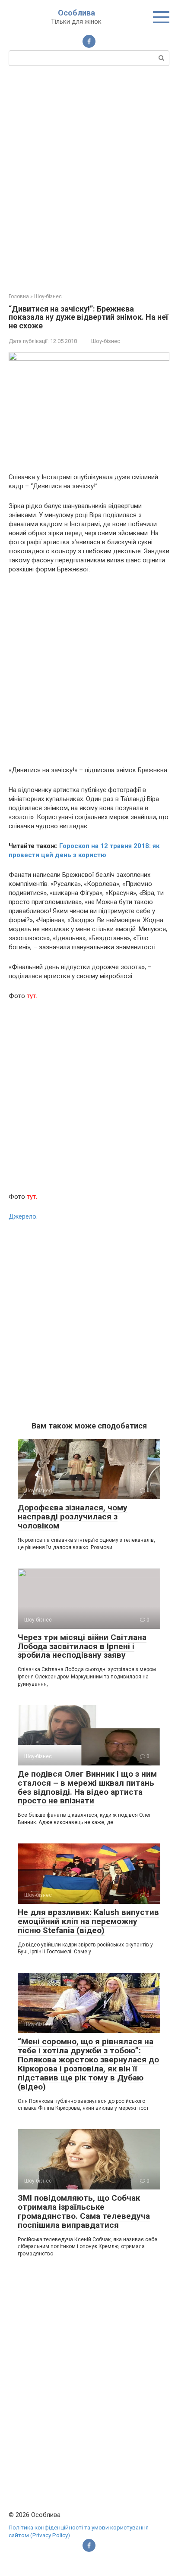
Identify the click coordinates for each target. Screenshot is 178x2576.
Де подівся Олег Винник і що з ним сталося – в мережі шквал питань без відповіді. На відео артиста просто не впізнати (87, 1787)
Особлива (76, 13)
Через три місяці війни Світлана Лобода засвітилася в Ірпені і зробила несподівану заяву (82, 1646)
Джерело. (23, 1216)
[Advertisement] (89, 178)
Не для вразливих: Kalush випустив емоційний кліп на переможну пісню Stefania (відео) (88, 1921)
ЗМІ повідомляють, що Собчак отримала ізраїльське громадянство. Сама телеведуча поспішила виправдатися (84, 2211)
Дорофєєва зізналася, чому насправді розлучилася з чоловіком (73, 1517)
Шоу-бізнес (106, 341)
